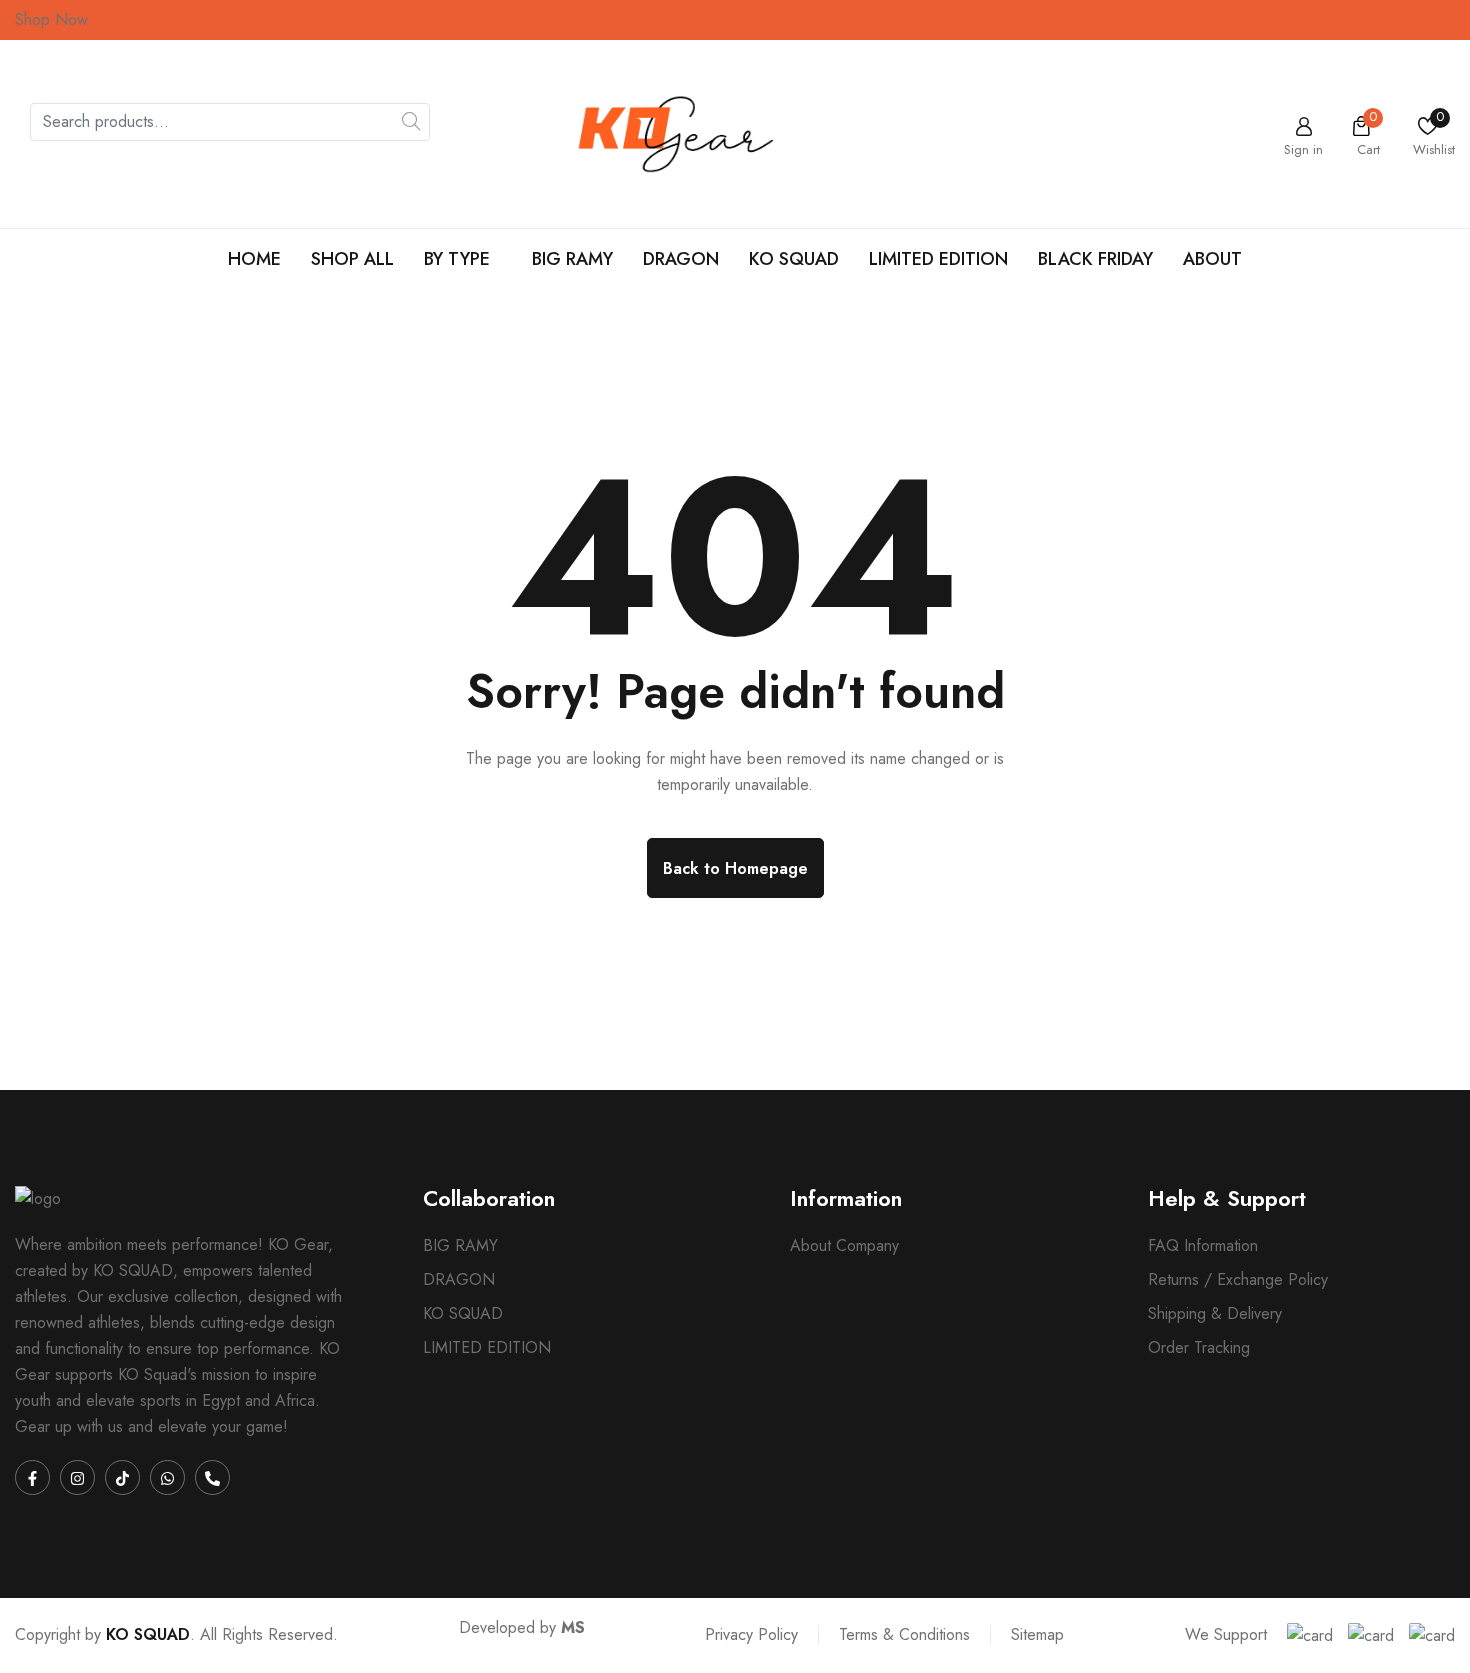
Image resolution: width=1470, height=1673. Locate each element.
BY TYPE (457, 259)
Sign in (1303, 148)
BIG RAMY (572, 259)
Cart (1368, 148)
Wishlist (1434, 148)
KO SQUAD (794, 259)
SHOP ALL (352, 259)
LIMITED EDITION (938, 259)
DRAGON (681, 259)
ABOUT (1212, 259)
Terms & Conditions (904, 1635)
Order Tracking (1199, 1348)
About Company (844, 1246)
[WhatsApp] (167, 1477)
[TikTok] (122, 1477)
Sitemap (1037, 1635)
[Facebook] (32, 1477)
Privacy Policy (751, 1635)
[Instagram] (77, 1477)
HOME (254, 259)
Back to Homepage (735, 868)
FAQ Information (1203, 1246)
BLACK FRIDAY (1095, 259)
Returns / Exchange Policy (1238, 1280)
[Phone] (212, 1477)
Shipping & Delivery (1215, 1314)
